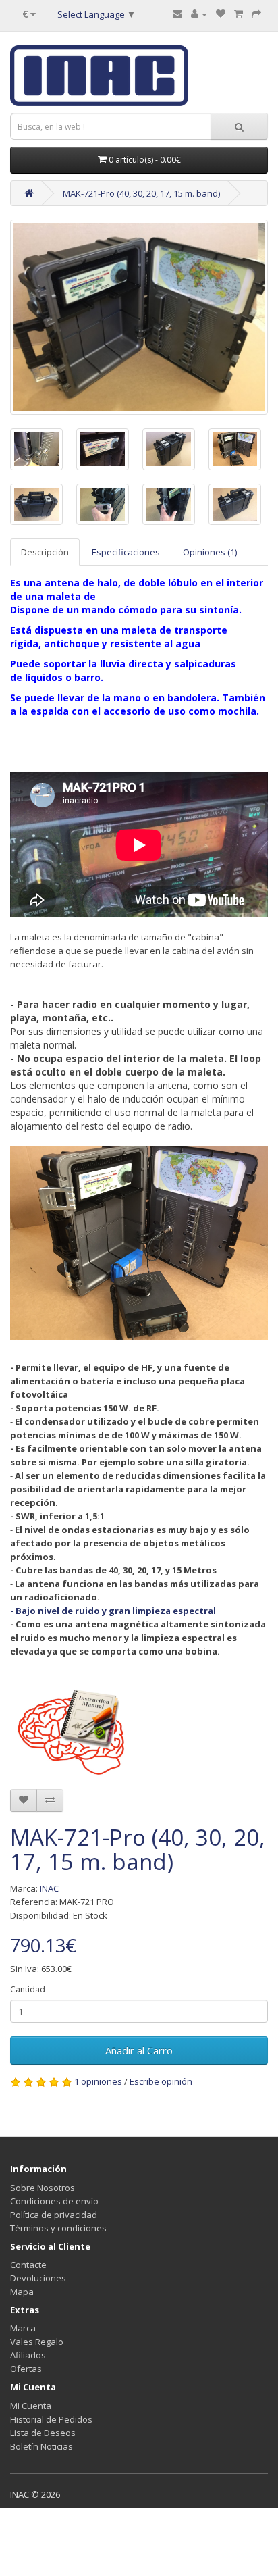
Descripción (45, 552)
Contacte (28, 2265)
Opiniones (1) (210, 552)
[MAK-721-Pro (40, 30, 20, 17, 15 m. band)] (139, 317)
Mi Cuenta (31, 2406)
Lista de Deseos (43, 2433)
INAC (49, 1888)
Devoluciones (38, 2278)
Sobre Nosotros (43, 2188)
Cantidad (28, 1989)
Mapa (22, 2292)
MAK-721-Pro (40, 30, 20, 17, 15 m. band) (141, 193)
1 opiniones (98, 2081)
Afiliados (28, 2355)
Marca (23, 2328)
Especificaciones (126, 552)
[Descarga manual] (75, 1729)
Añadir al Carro (139, 2050)
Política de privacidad (54, 2215)
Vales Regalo (37, 2342)
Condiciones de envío (54, 2201)
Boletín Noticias (41, 2446)
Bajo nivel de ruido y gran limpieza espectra (113, 1611)
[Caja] (256, 14)
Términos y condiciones (58, 2228)
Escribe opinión (161, 2081)
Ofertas (26, 2369)
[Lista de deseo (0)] (221, 14)
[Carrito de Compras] (239, 14)
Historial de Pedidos (51, 2419)
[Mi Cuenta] (199, 14)
